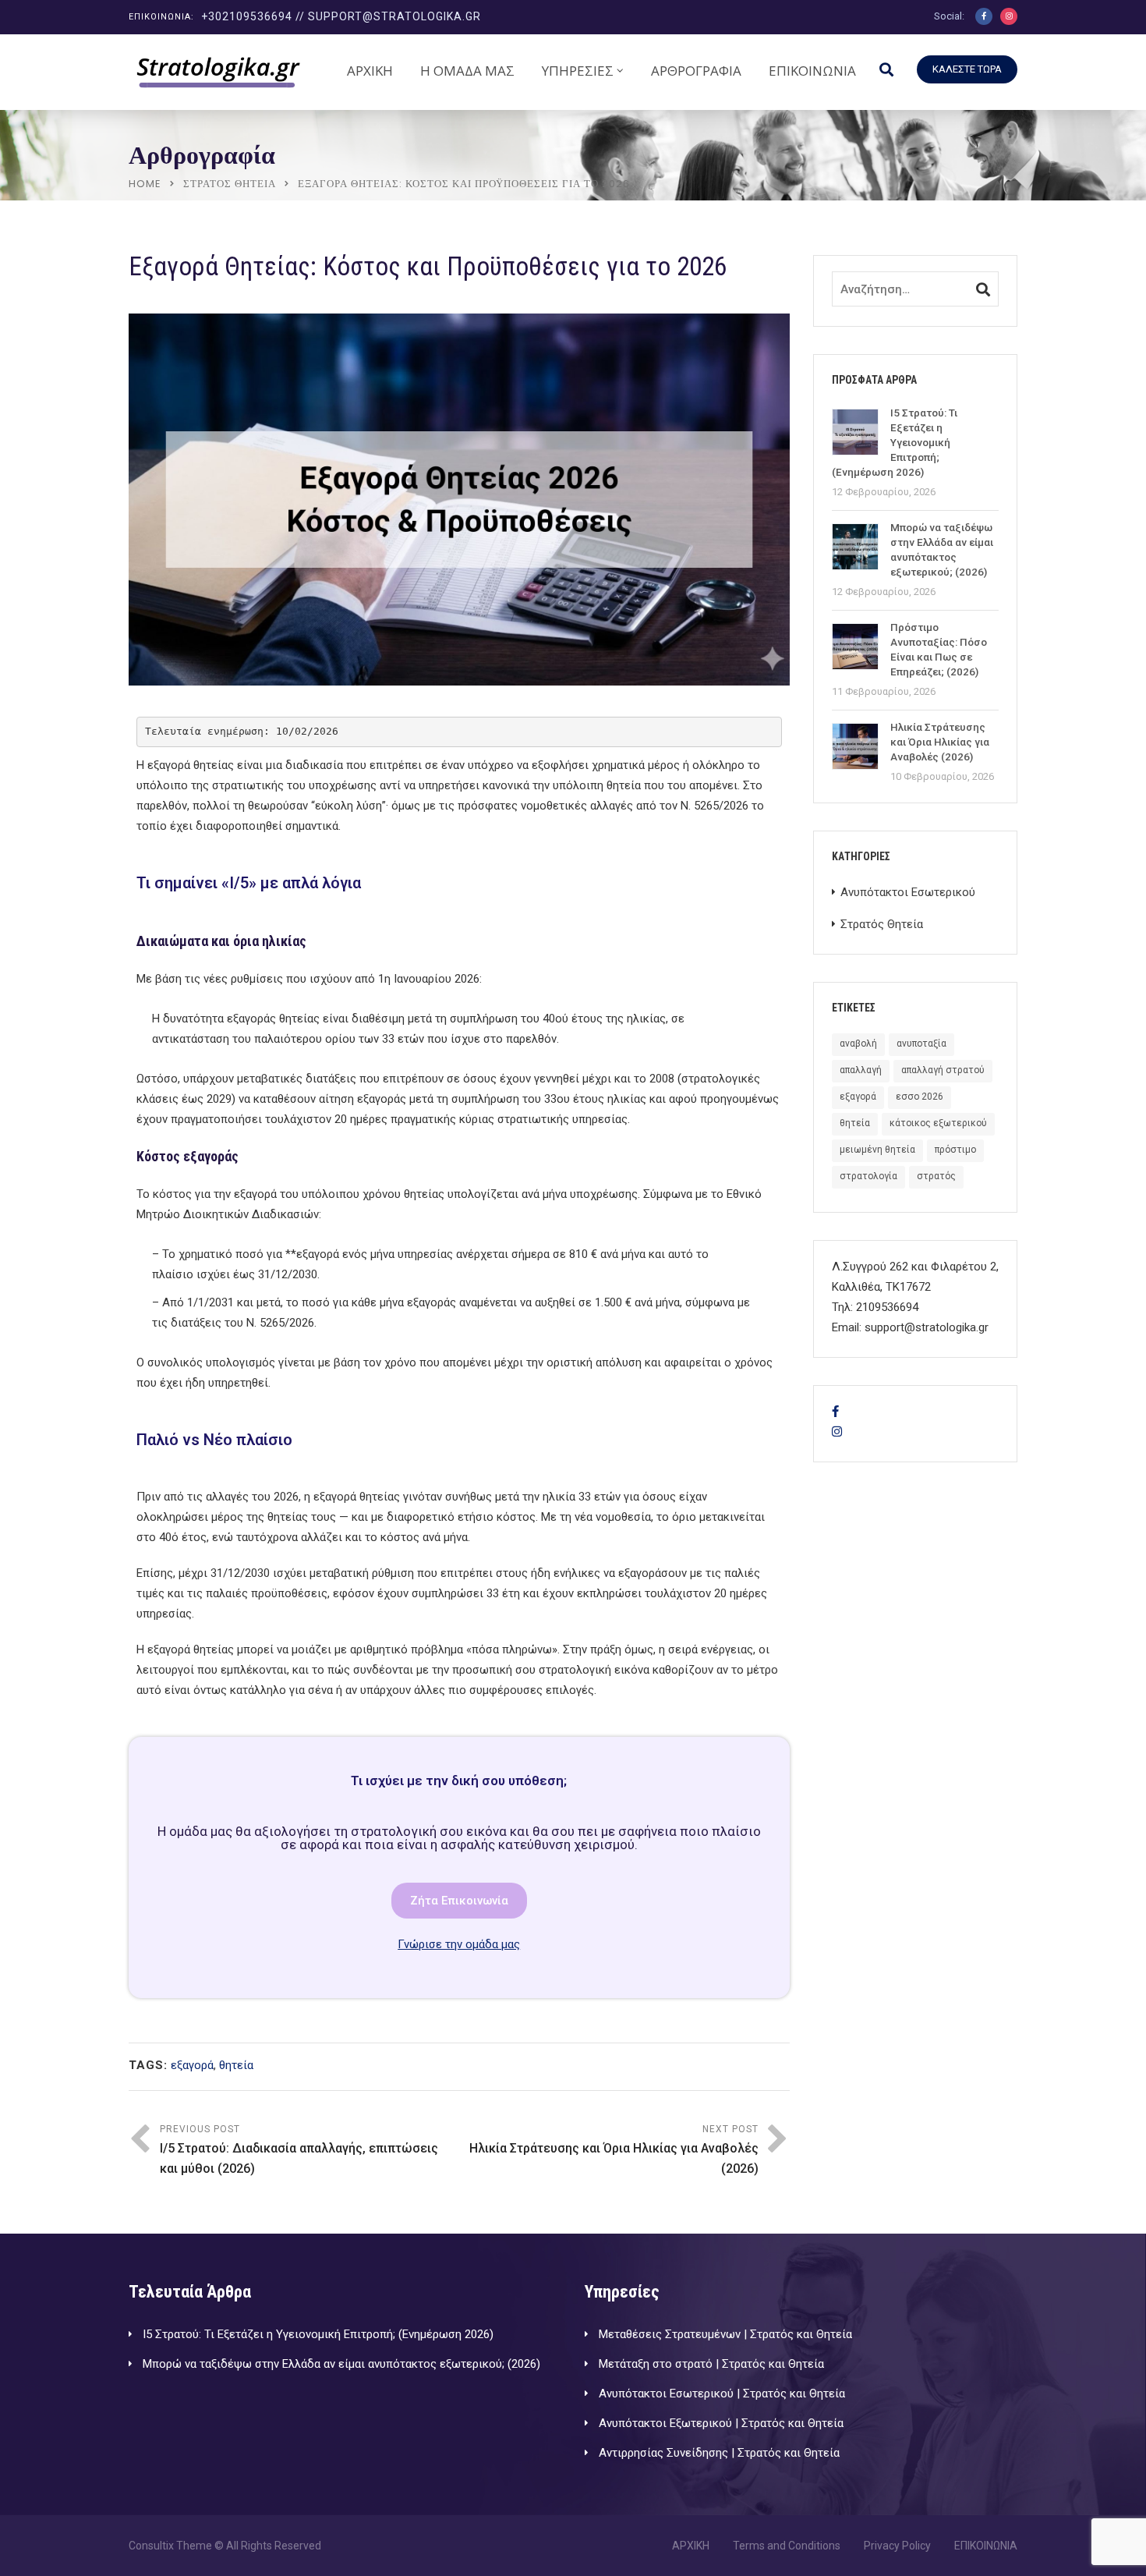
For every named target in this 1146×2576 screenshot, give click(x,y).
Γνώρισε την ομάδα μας (459, 1944)
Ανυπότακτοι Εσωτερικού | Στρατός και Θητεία (722, 2394)
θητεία (236, 2065)
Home (145, 184)
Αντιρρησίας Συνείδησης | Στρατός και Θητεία (719, 2453)
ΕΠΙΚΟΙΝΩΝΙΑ (812, 71)
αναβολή (858, 1044)
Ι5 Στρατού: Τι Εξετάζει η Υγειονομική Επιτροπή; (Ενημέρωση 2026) (318, 2334)
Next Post (614, 2150)
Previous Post (299, 2150)
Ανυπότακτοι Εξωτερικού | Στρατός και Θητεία (721, 2423)
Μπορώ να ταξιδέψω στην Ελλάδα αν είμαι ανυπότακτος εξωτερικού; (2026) (341, 2364)
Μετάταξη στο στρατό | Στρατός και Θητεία (711, 2364)
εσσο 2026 (920, 1097)
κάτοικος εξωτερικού (938, 1123)
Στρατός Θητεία (230, 184)
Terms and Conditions (787, 2546)
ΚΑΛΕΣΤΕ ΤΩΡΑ (967, 69)
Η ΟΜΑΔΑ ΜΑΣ (467, 71)
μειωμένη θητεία (877, 1150)
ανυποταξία (921, 1044)
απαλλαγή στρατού (943, 1070)
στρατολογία (868, 1176)
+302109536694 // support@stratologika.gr (341, 16)
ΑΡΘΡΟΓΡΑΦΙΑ (696, 71)
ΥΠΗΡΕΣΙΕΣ (578, 71)
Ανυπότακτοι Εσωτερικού (908, 892)
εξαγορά (192, 2065)
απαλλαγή (861, 1070)
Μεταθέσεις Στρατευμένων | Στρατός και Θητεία (725, 2334)
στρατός (936, 1176)
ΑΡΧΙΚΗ (370, 71)
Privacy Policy (897, 2546)
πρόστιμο (955, 1150)
